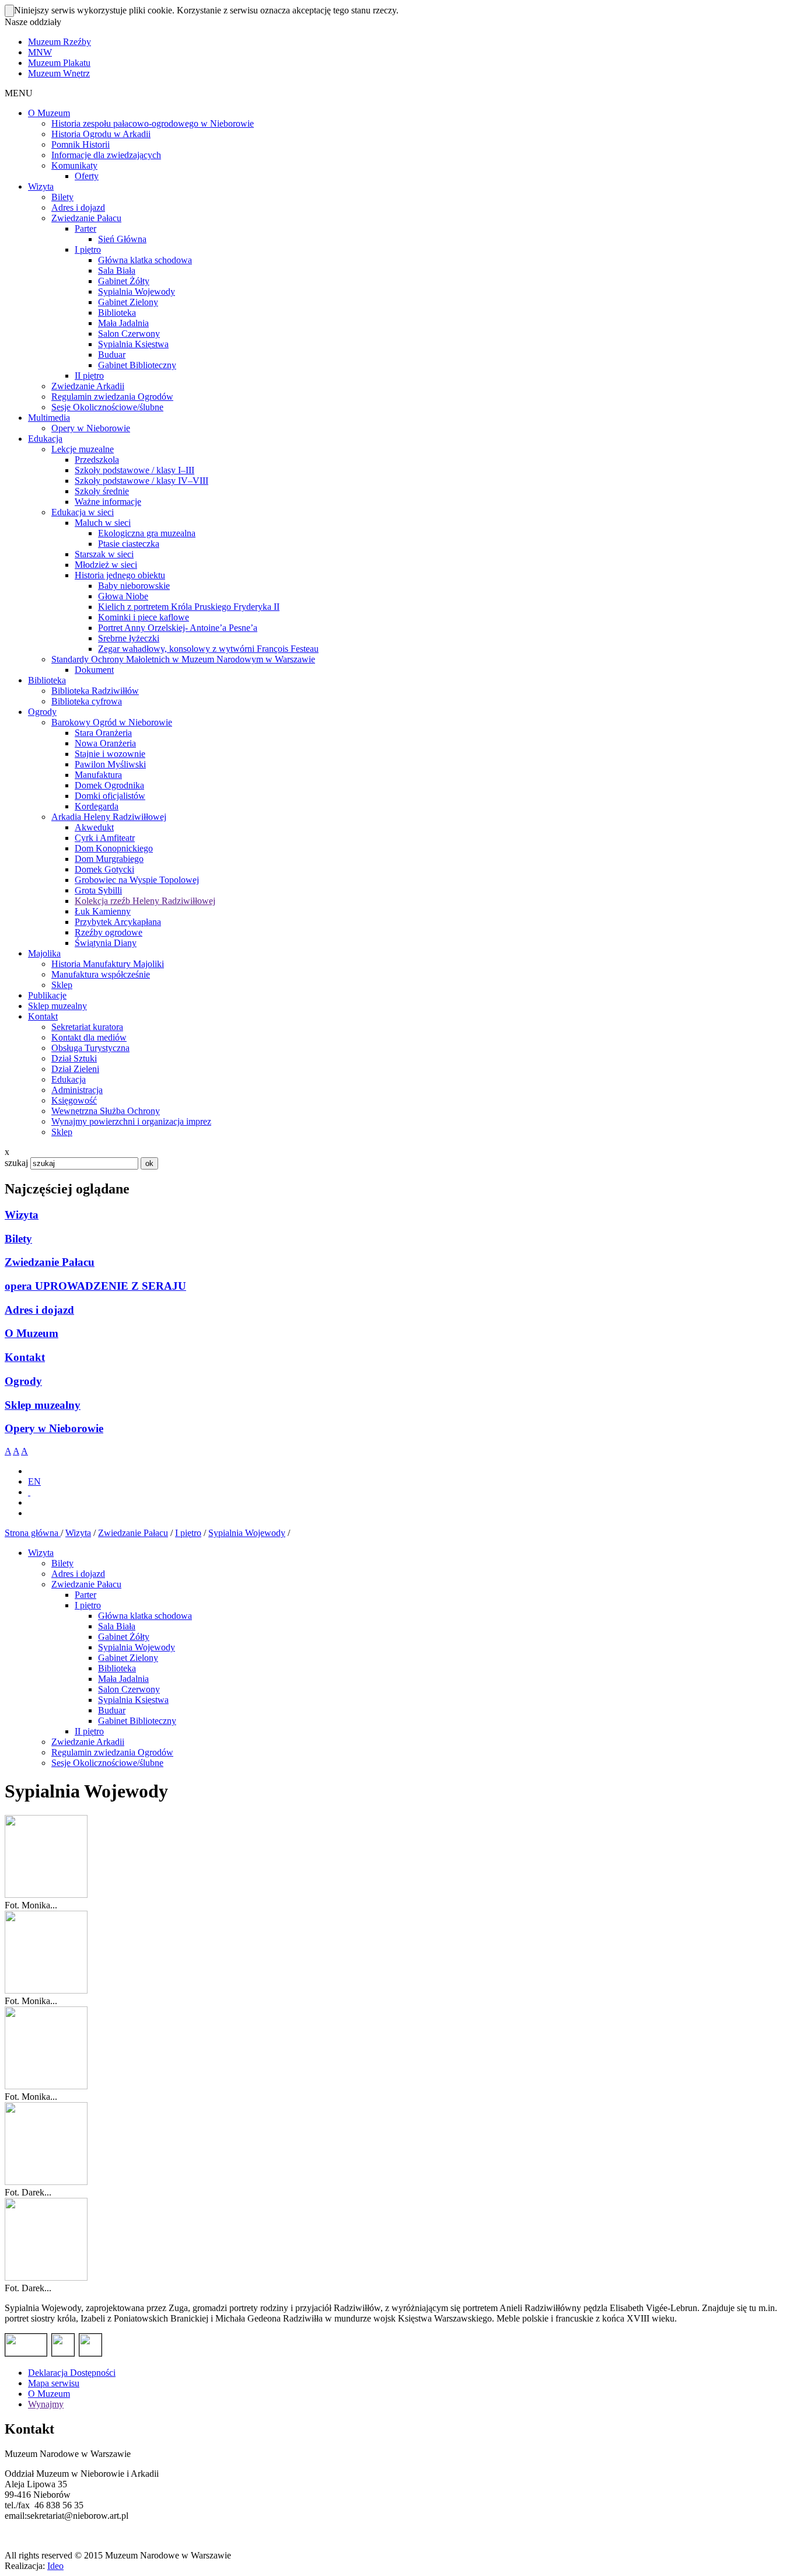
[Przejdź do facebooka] (29, 1492)
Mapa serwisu (54, 2383)
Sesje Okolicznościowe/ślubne (107, 1763)
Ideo (55, 2566)
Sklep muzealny (43, 1405)
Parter (85, 1595)
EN (34, 1481)
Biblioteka (117, 1668)
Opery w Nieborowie (54, 1428)
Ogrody (23, 1381)
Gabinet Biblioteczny (137, 1721)
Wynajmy (46, 2404)
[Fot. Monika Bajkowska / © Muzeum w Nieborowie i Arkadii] (46, 1895)
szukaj (16, 1163)
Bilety (18, 1239)
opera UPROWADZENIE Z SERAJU (95, 1286)
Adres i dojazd (39, 1310)
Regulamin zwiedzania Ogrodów (112, 1752)
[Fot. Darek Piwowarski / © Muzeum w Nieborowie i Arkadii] (46, 2182)
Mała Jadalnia (123, 1679)
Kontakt (25, 1357)
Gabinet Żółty (124, 1637)
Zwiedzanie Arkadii (88, 1742)
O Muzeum (32, 1333)
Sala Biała (117, 1626)
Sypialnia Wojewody (247, 1533)
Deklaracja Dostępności (72, 2373)
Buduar (112, 1710)
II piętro (89, 1731)
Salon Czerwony (129, 1689)
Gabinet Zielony (128, 1658)
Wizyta (22, 1215)
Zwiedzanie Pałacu (50, 1262)
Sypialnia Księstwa (133, 1700)
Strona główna (33, 1533)
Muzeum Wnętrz (59, 73)
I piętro (188, 1533)
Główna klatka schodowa (145, 1616)
